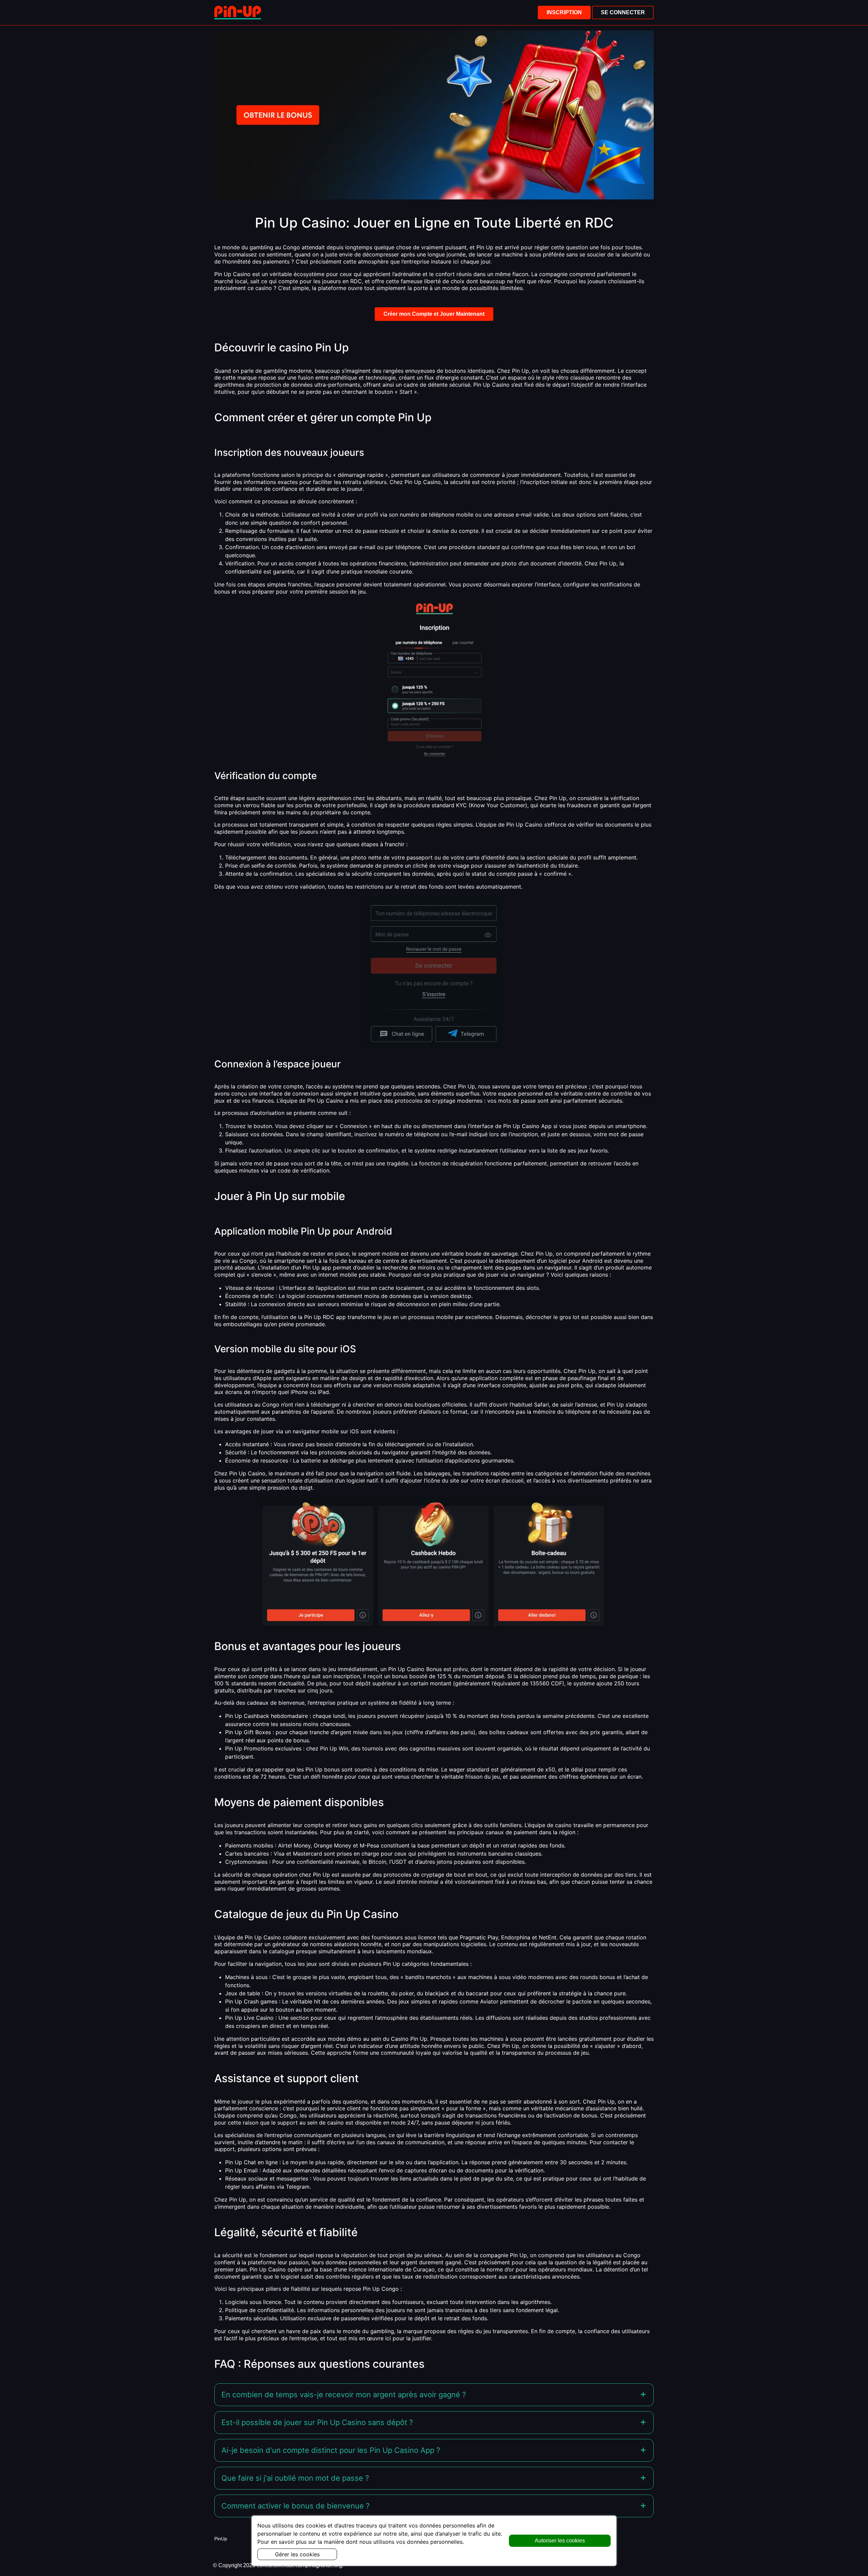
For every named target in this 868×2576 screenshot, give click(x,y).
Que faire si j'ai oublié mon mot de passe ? (295, 2478)
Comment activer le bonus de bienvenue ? (295, 2506)
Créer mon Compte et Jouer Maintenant (434, 314)
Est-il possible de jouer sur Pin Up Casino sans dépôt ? (317, 2422)
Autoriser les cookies (560, 2541)
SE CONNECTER (623, 12)
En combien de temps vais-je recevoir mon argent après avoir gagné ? (344, 2395)
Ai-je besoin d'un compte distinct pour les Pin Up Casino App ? (331, 2450)
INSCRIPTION (564, 12)
